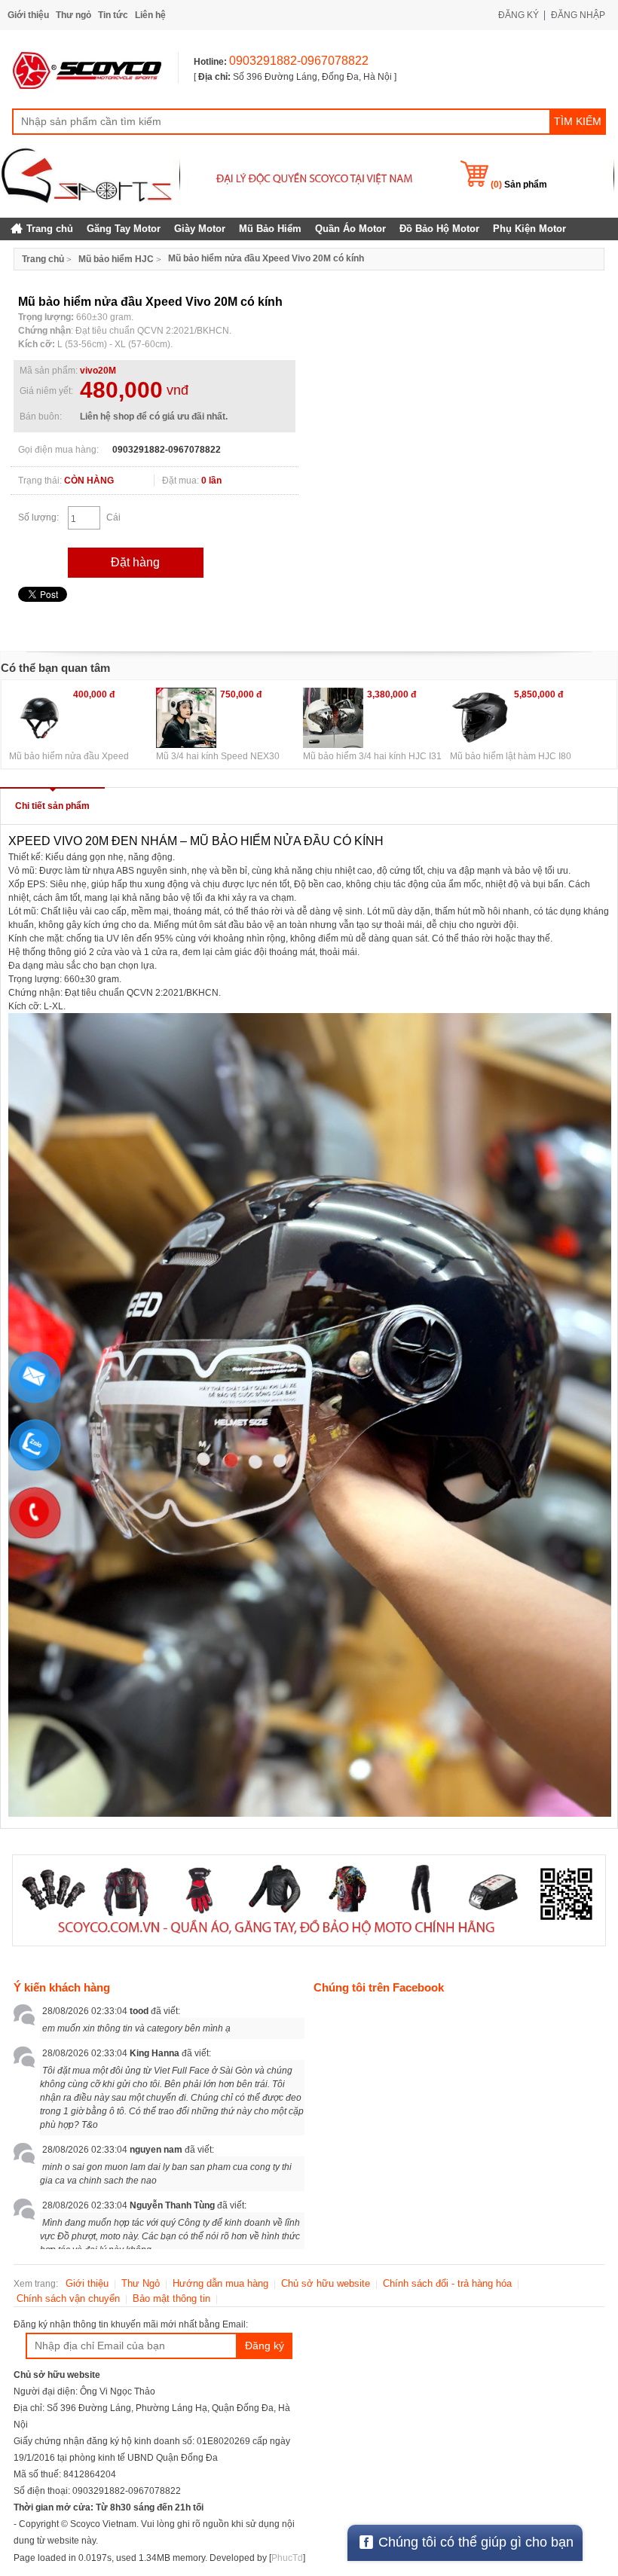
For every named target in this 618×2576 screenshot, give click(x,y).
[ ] (295, 77)
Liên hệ (150, 15)
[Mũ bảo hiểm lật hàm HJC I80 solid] (480, 718)
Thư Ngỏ (141, 2283)
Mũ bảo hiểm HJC (116, 259)
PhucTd (287, 2558)
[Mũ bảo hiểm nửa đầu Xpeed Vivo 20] (39, 718)
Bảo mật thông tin (171, 2298)
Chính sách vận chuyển (68, 2298)
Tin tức (113, 15)
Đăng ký (265, 2346)
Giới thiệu (28, 15)
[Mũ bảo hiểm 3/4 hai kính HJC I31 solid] (333, 718)
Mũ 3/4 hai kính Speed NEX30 (218, 756)
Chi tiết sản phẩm (52, 806)
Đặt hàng (135, 562)
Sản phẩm (519, 185)
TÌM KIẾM (578, 121)
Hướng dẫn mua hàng (220, 2283)
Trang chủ (43, 259)
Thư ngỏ (73, 15)
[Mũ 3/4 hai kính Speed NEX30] (186, 718)
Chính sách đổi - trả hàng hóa (447, 2283)
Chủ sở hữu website (326, 2283)
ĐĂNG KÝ (519, 15)
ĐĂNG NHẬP (578, 15)
